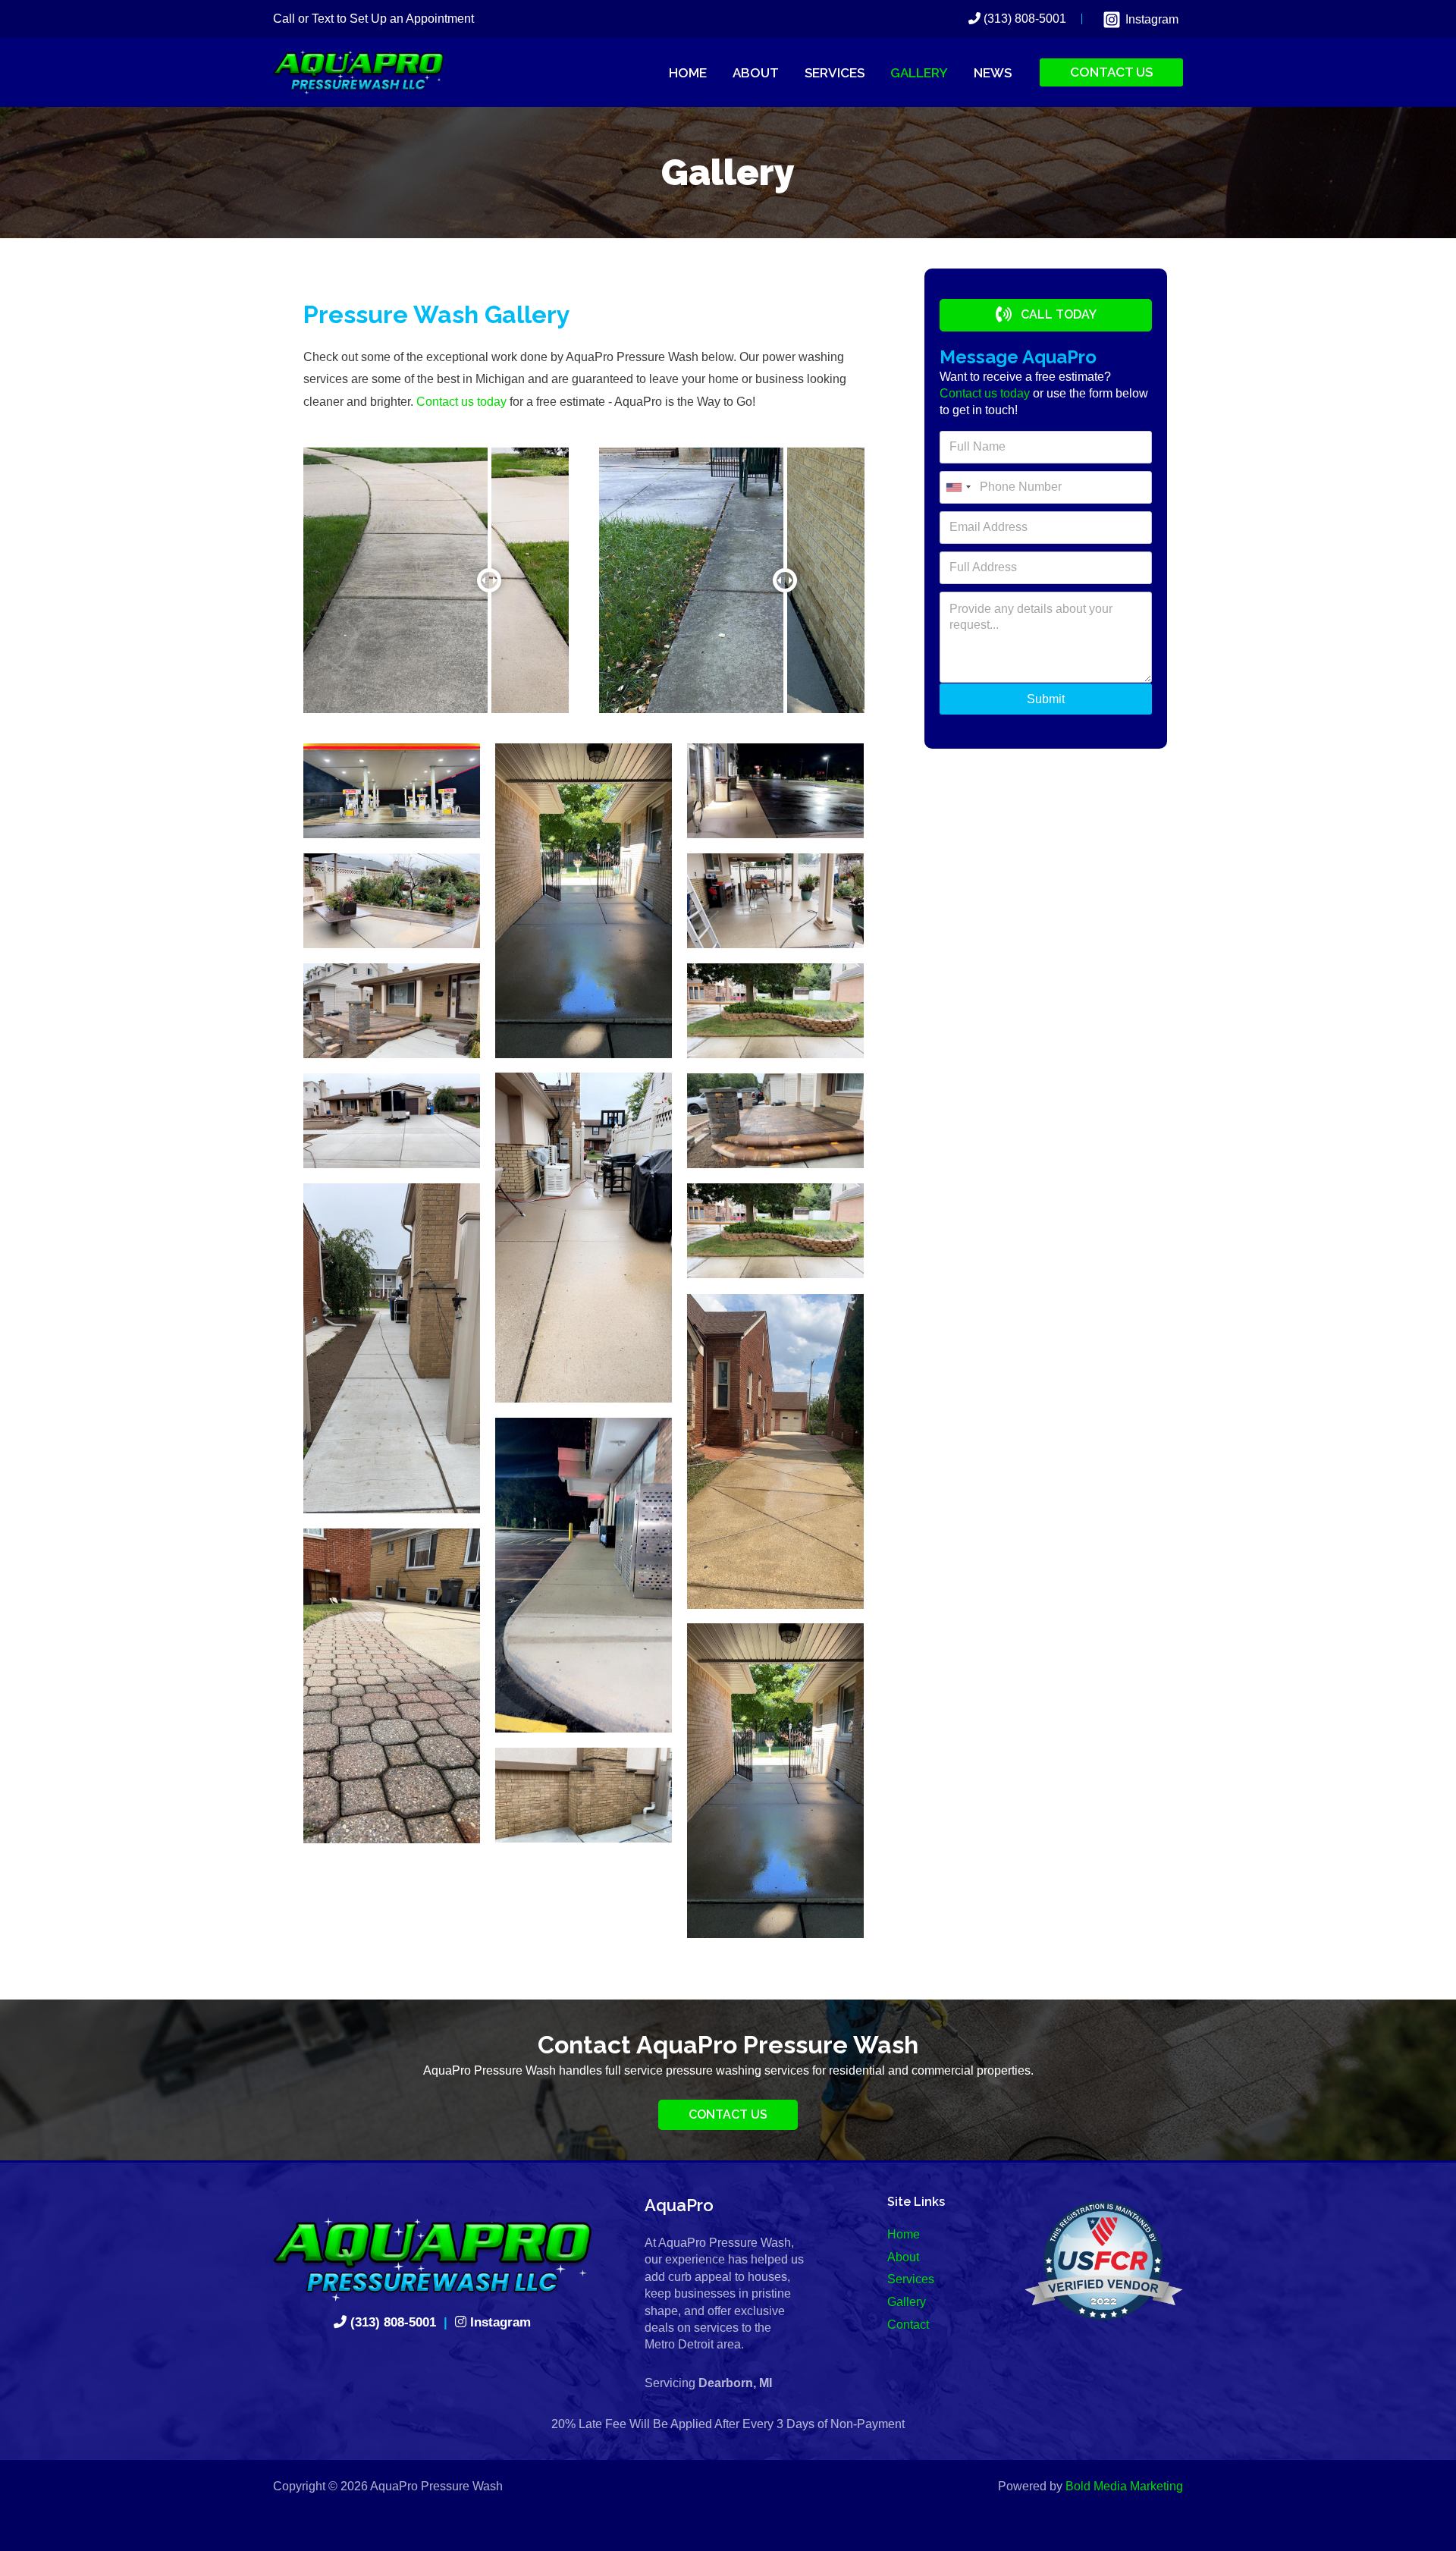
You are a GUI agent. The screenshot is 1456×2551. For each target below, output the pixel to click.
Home (904, 2234)
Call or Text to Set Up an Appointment (373, 19)
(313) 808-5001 (1023, 19)
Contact (908, 2325)
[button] (1046, 315)
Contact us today (461, 402)
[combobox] (958, 487)
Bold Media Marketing (1124, 2486)
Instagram (499, 2322)
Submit (1046, 699)
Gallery (907, 2302)
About (903, 2257)
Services (911, 2279)
